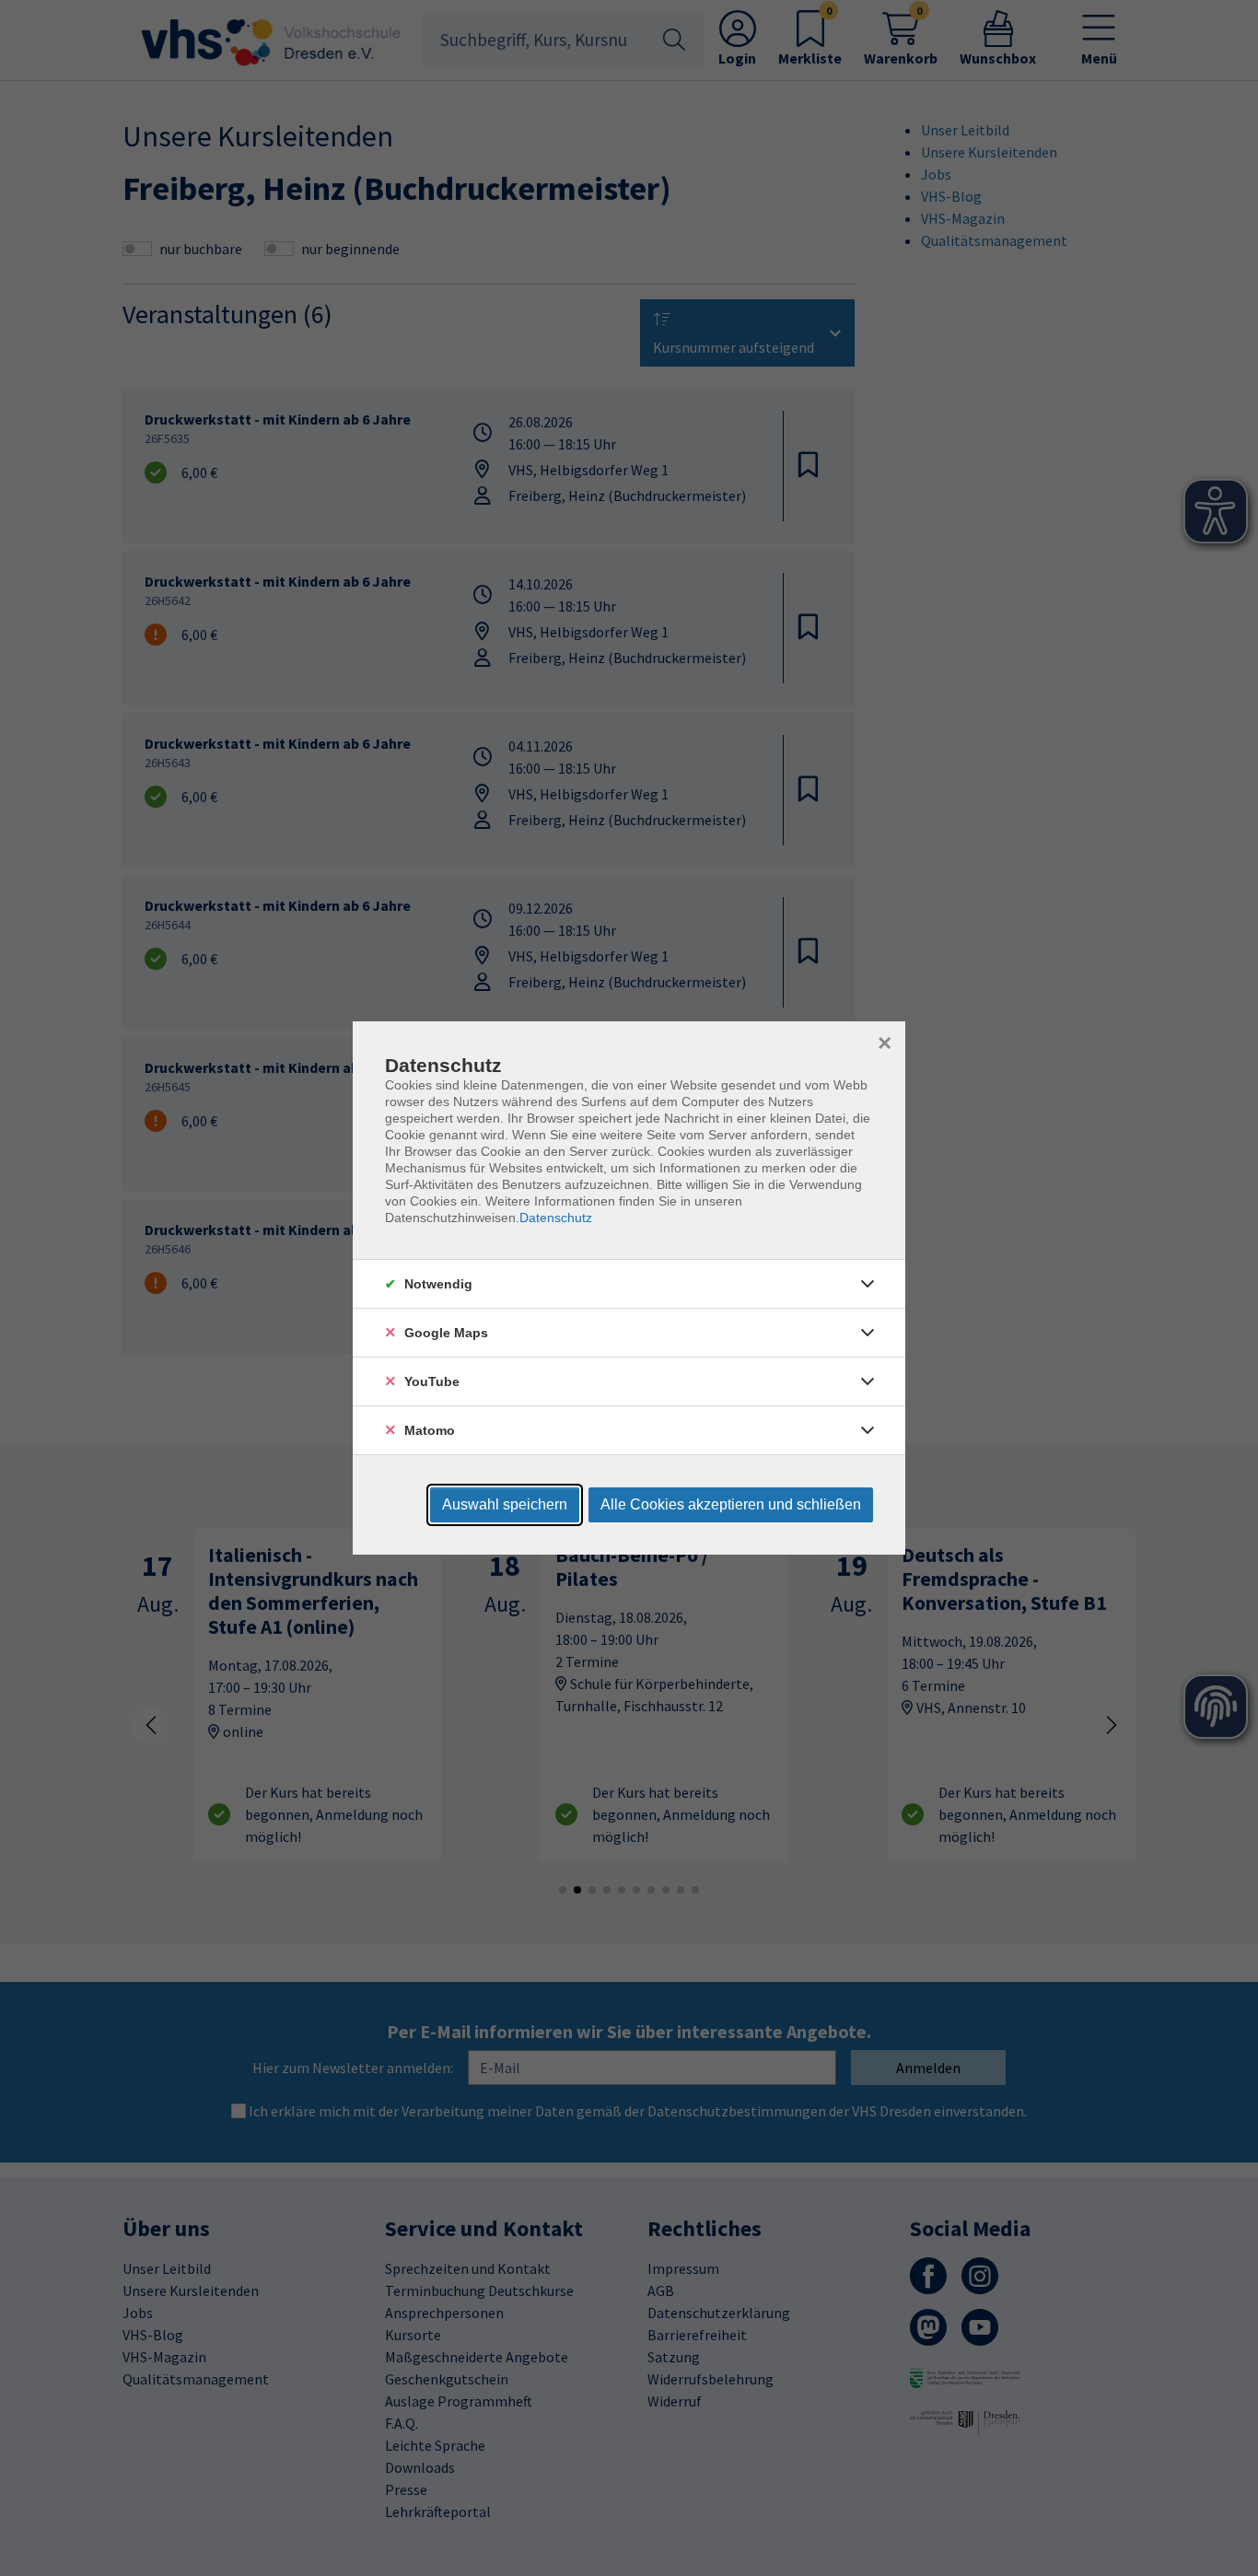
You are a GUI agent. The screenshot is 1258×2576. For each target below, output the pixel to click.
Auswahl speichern (505, 1504)
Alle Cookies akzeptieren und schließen (731, 1504)
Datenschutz (556, 1218)
